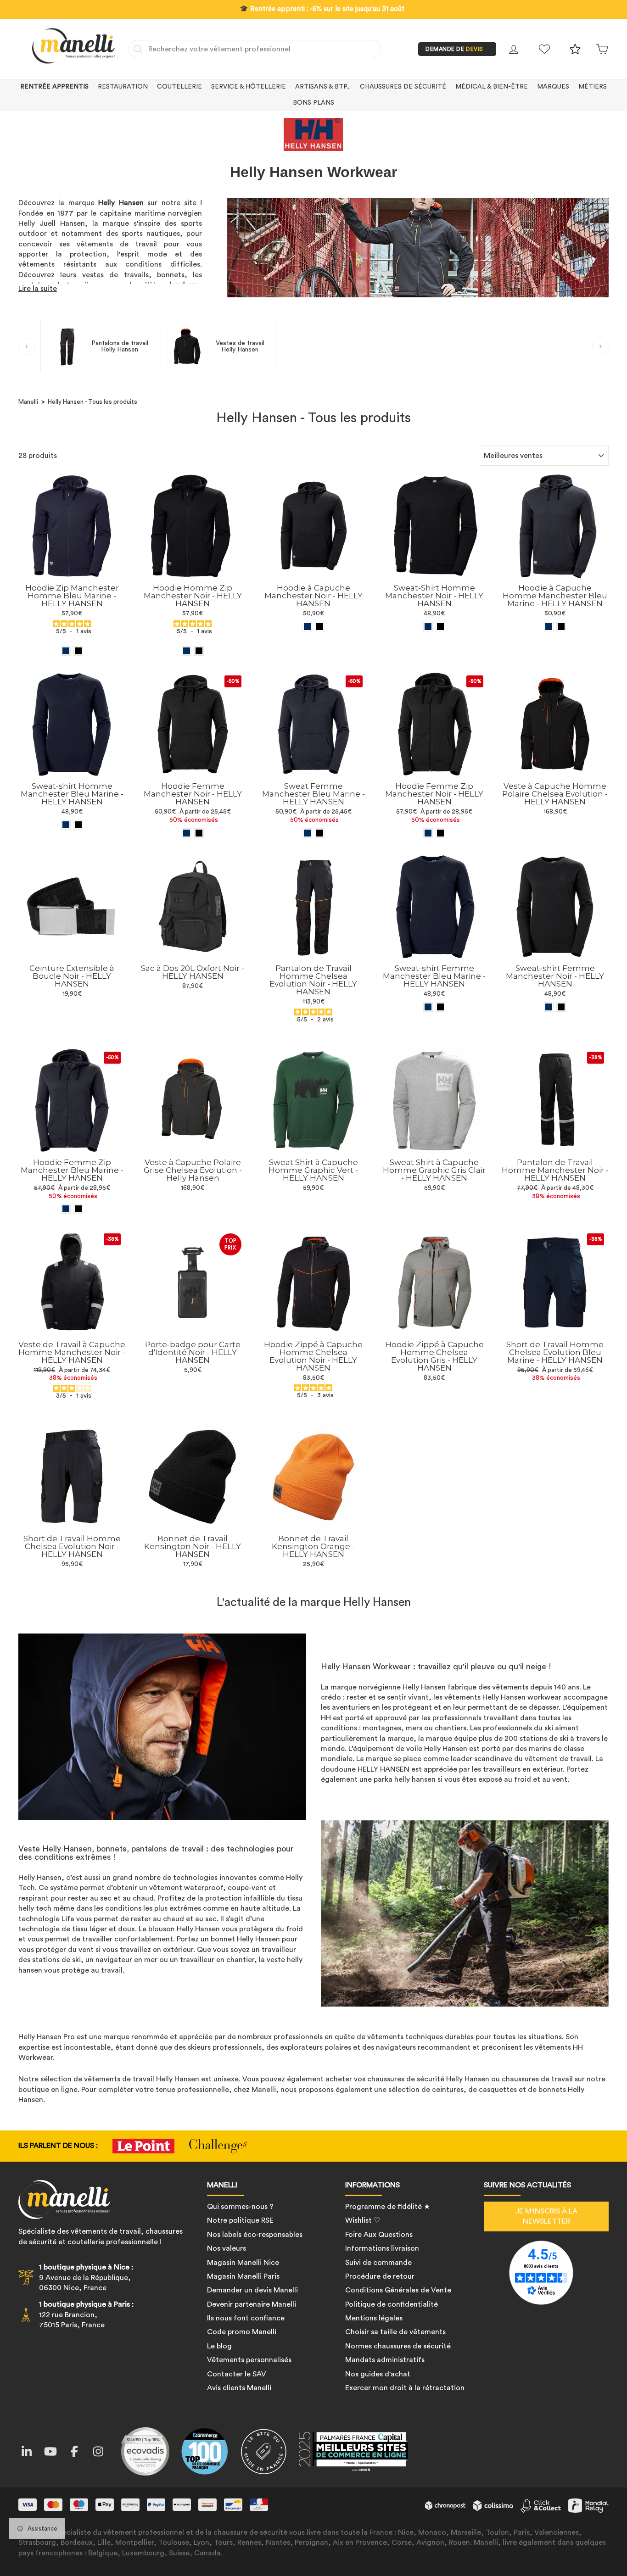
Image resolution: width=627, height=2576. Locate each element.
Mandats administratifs (385, 2360)
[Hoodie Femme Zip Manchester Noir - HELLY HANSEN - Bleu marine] (428, 833)
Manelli (28, 402)
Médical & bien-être (492, 87)
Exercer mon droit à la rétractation (405, 2388)
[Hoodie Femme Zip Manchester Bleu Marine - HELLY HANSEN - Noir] (78, 1209)
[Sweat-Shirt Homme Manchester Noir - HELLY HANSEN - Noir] (440, 627)
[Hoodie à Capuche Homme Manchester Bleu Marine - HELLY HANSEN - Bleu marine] (549, 627)
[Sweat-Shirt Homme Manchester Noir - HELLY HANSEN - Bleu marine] (428, 627)
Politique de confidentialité (392, 2304)
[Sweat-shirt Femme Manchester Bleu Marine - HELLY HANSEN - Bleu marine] (428, 1007)
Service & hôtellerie (249, 87)
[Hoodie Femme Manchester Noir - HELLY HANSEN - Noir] (199, 833)
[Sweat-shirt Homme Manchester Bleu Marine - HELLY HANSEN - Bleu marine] (66, 825)
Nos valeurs (227, 2248)
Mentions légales (374, 2318)
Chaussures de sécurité (403, 87)
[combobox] (255, 49)
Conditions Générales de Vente (398, 2290)
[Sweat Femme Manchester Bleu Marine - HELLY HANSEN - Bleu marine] (307, 833)
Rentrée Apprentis (54, 87)
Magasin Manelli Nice (243, 2263)
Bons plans (313, 103)
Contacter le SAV (237, 2374)
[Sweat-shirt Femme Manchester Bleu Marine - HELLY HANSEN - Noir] (440, 1007)
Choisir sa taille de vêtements (395, 2332)
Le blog (219, 2346)
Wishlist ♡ (363, 2220)
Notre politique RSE (240, 2220)
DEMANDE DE (454, 49)
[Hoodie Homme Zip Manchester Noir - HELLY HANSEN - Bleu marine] (187, 651)
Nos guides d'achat (378, 2374)
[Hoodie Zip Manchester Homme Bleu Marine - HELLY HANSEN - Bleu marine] (66, 651)
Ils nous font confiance (246, 2318)
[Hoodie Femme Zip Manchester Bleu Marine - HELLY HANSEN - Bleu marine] (66, 1209)
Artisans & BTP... (323, 87)
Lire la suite (38, 289)
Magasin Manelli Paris (243, 2276)
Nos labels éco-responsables (255, 2235)
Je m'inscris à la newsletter (546, 2216)
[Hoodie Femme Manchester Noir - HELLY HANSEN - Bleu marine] (187, 833)
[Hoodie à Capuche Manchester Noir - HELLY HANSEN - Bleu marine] (307, 627)
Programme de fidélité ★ (388, 2207)
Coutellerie (179, 87)
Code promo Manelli (242, 2332)
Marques (553, 87)
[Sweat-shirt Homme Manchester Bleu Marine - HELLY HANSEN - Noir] (78, 825)
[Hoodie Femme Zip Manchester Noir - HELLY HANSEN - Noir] (440, 833)
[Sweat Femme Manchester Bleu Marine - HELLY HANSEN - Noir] (320, 833)
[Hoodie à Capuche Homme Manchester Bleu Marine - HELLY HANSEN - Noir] (561, 627)
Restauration (123, 87)
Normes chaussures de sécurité (398, 2346)
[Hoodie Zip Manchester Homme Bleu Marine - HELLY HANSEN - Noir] (78, 651)
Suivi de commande (378, 2263)
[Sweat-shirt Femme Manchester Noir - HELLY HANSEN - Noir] (561, 1007)
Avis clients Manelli (239, 2388)
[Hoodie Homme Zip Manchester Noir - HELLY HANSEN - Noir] (199, 651)
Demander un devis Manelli (252, 2290)
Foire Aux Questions (379, 2235)
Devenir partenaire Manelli (252, 2304)
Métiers (593, 87)
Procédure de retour (380, 2276)
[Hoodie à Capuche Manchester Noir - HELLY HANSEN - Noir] (320, 627)
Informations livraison (382, 2248)
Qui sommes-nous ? (240, 2207)
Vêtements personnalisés (249, 2360)
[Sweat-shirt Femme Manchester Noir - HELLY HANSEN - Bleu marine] (549, 1007)
